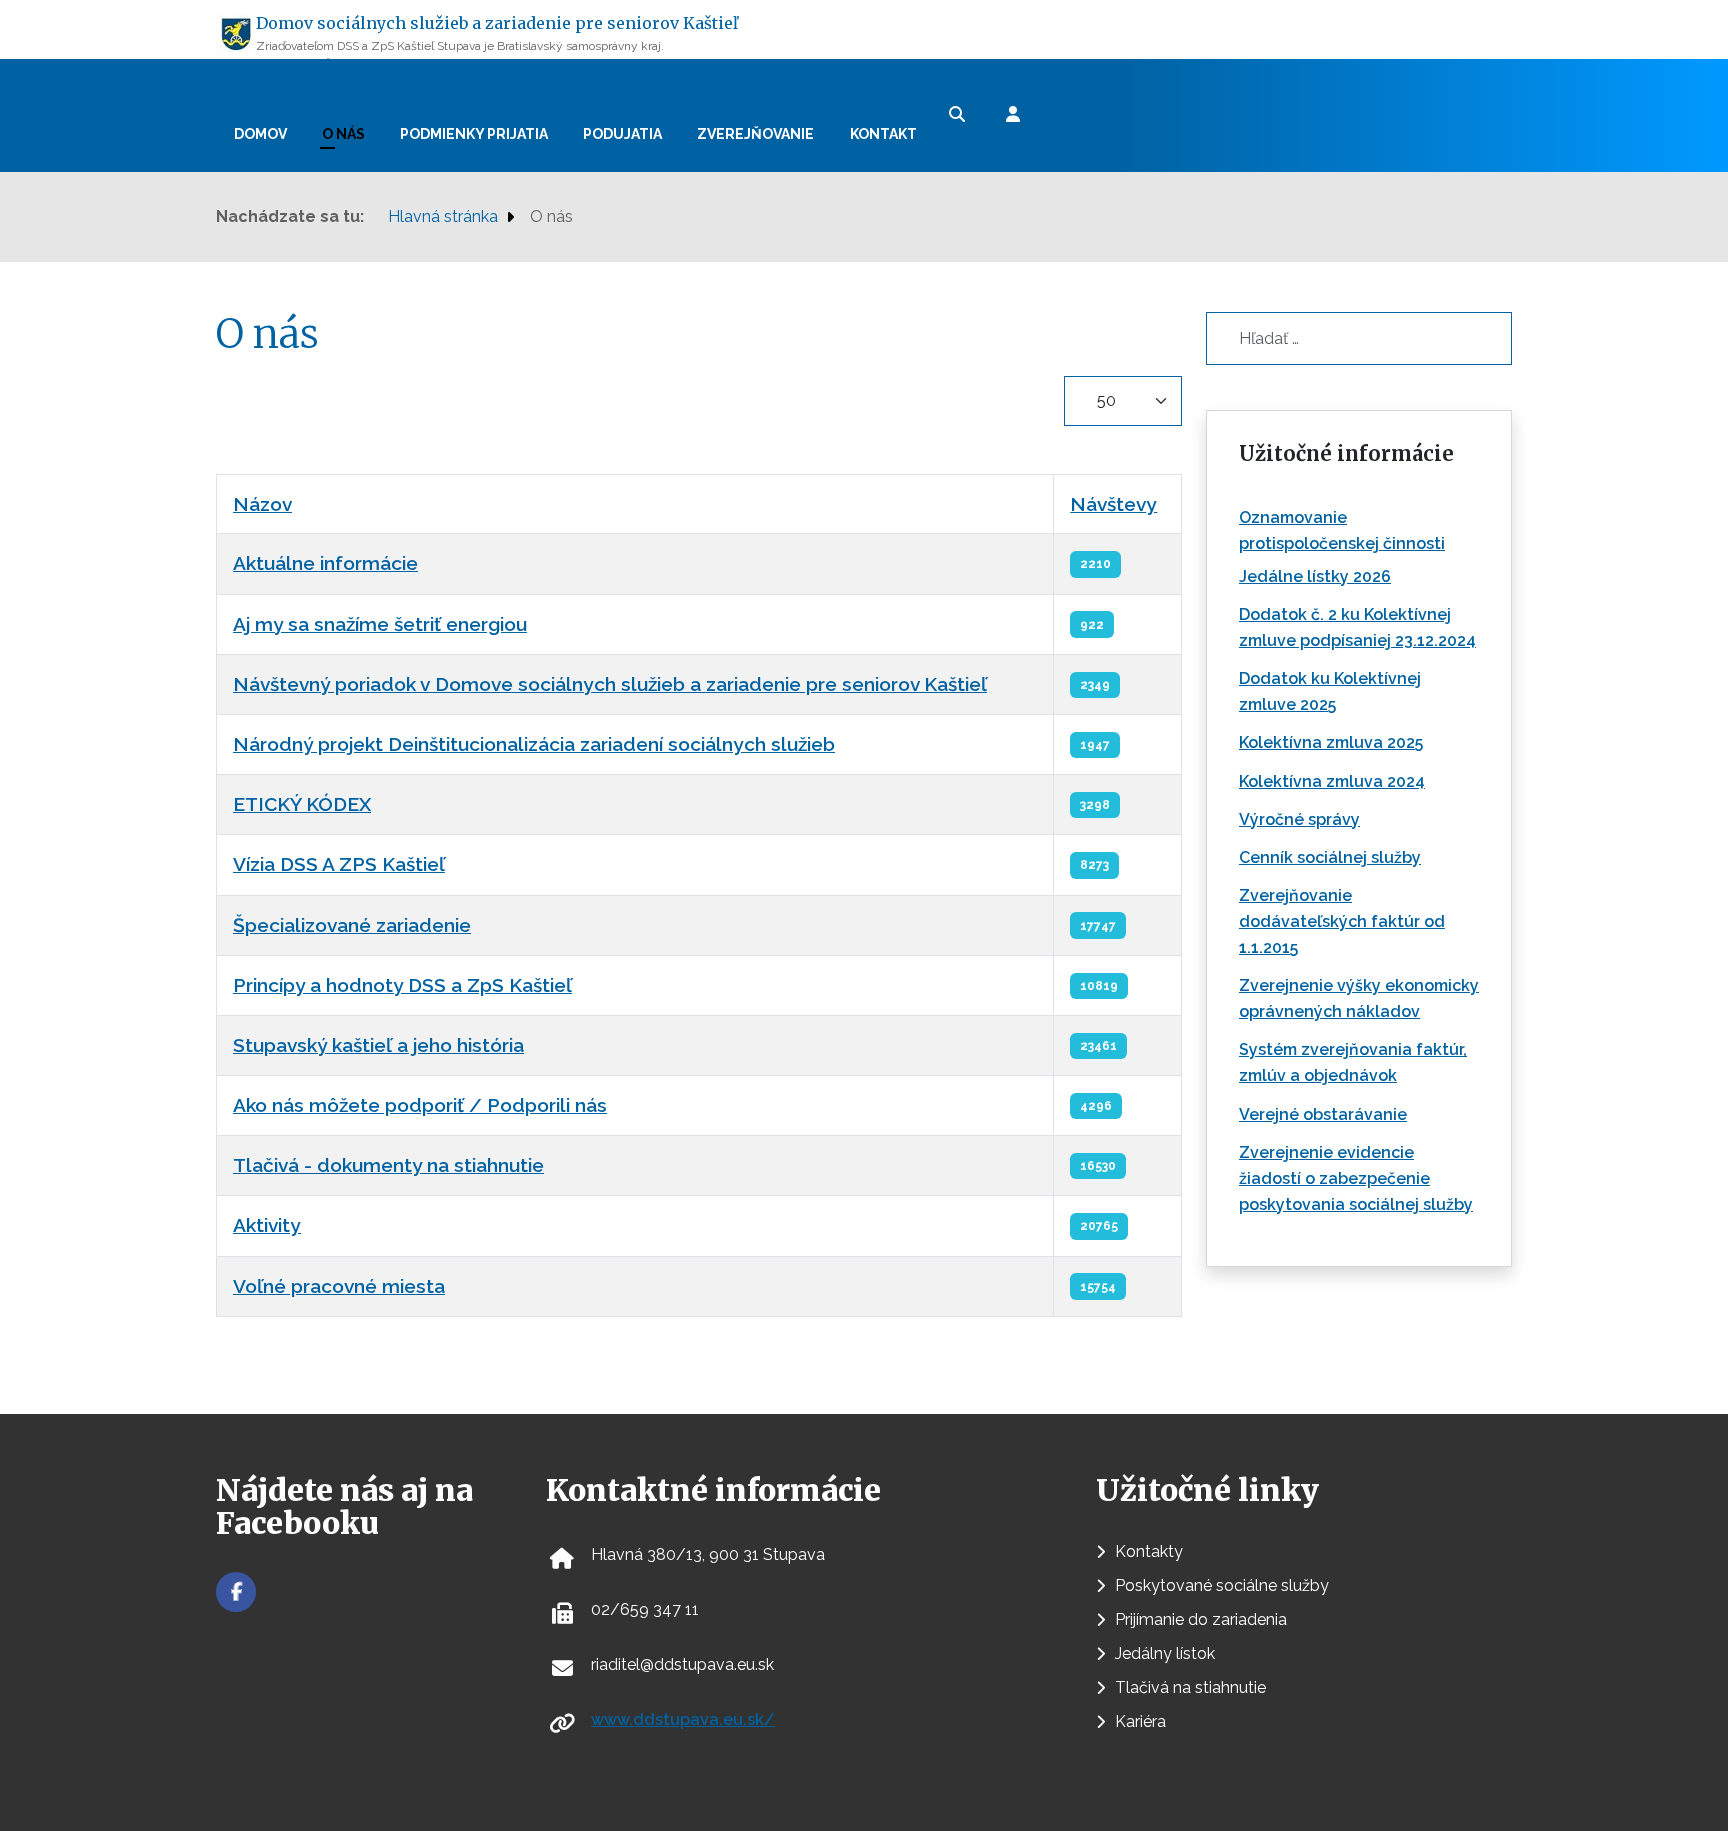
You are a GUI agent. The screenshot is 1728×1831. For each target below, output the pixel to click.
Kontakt (883, 134)
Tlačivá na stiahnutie (1190, 1687)
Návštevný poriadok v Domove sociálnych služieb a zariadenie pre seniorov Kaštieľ (610, 684)
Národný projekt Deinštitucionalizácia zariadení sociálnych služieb (534, 744)
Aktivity (267, 1225)
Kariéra (1140, 1721)
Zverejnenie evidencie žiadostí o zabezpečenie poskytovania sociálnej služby (1356, 1178)
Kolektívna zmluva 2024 (1332, 781)
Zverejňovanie (755, 134)
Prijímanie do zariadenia (1201, 1619)
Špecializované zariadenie (352, 925)
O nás (343, 134)
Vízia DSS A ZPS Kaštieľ (339, 864)
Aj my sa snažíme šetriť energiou (380, 624)
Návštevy (1113, 504)
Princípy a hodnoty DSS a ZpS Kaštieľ (402, 985)
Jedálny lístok (1165, 1653)
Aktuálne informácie (325, 563)
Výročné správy (1299, 819)
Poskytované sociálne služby (1222, 1585)
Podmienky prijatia (474, 134)
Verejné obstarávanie (1323, 1114)
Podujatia (622, 134)
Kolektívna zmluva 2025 (1331, 742)
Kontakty (1149, 1551)
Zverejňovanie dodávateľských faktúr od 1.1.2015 (1342, 921)
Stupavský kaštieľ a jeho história (378, 1045)
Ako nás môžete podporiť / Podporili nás (420, 1105)
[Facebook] (236, 1592)
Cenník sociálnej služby (1330, 857)
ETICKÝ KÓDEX (302, 804)
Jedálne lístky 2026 (1315, 576)
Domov (260, 134)
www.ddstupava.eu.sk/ (683, 1719)
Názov (262, 504)
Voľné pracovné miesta (339, 1286)
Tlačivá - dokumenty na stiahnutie (388, 1165)
